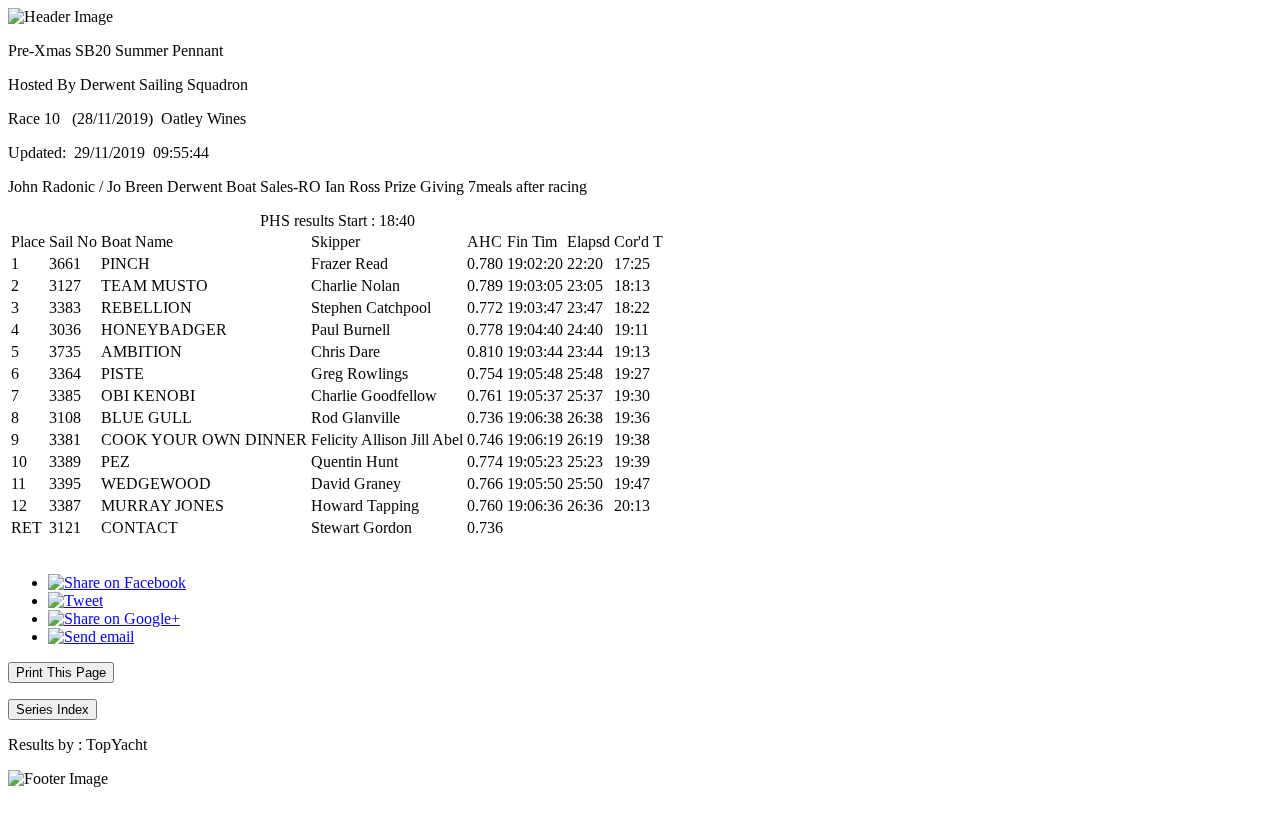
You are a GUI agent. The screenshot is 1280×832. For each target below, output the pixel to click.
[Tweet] (75, 600)
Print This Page (61, 672)
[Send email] (91, 636)
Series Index (52, 709)
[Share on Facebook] (117, 582)
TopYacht (116, 744)
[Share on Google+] (114, 618)
